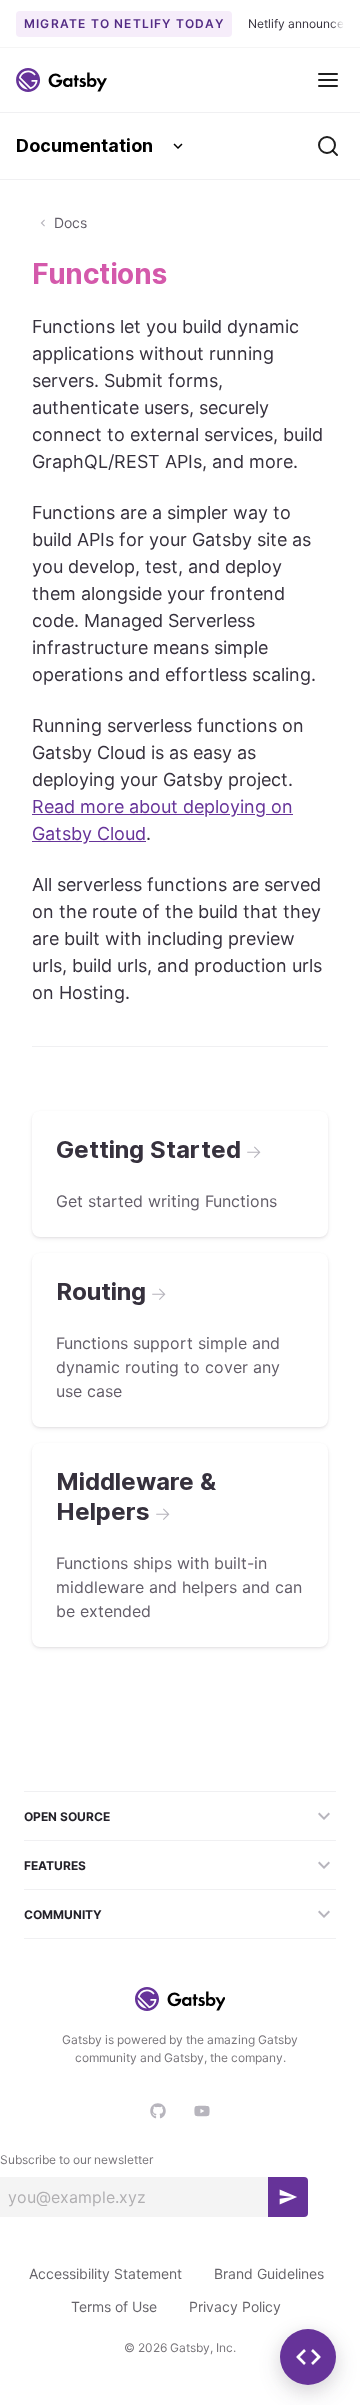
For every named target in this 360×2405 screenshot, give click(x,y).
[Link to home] (61, 80)
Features (55, 1865)
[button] (308, 2357)
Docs (70, 222)
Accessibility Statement (105, 2273)
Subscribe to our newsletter (76, 2159)
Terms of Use (114, 2306)
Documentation (84, 145)
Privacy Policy (235, 2306)
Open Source (67, 1816)
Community (63, 1914)
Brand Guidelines (269, 2273)
